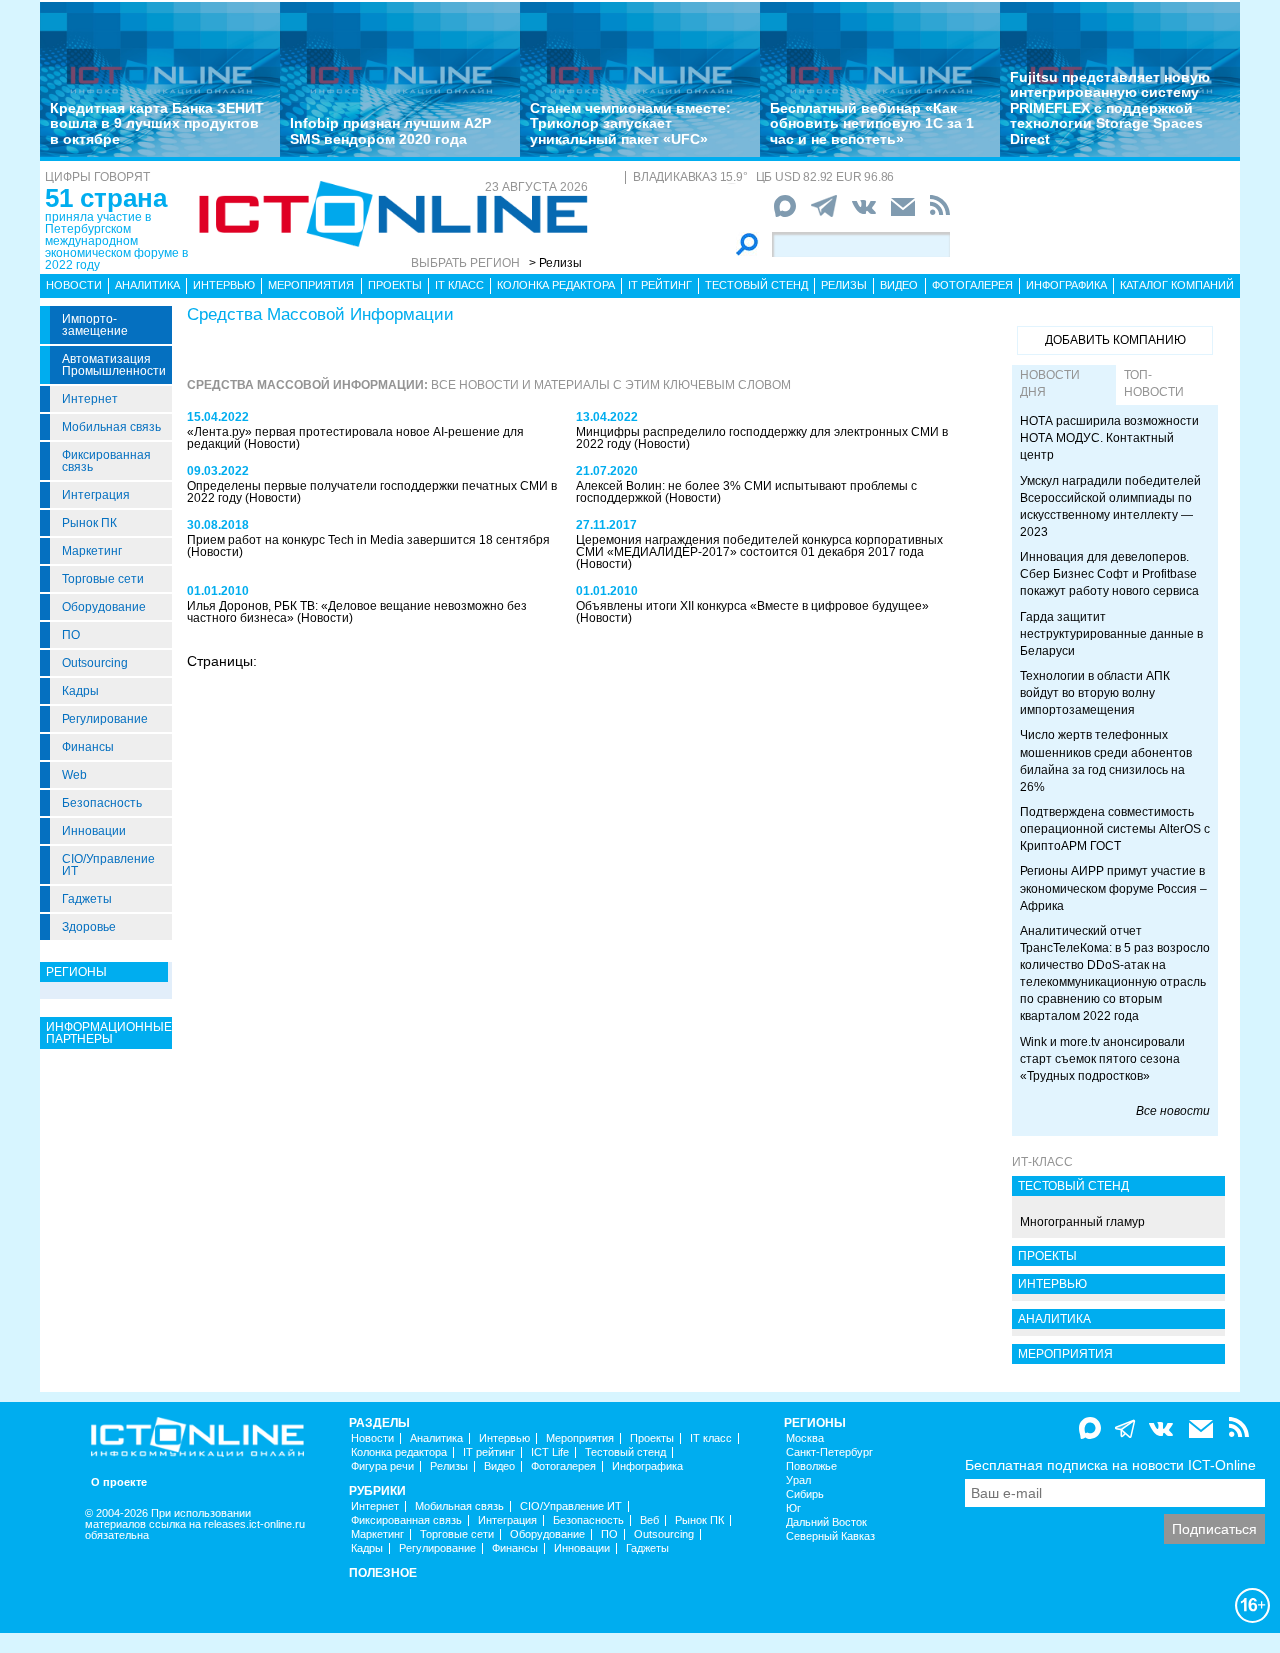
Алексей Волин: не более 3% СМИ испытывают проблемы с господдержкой (746, 492)
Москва (805, 1438)
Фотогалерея (972, 285)
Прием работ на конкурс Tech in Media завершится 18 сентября (368, 540)
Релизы (844, 285)
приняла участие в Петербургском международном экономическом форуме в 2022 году (116, 241)
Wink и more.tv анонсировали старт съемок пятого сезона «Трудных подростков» (1102, 1059)
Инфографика (1066, 285)
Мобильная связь (111, 427)
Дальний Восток (826, 1522)
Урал (798, 1480)
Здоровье (89, 927)
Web (74, 775)
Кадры (80, 691)
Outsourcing (95, 663)
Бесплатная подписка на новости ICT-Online (1110, 1465)
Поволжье (811, 1466)
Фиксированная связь (106, 461)
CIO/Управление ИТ (108, 865)
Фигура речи (382, 1466)
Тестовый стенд (756, 285)
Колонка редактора (556, 285)
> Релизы (555, 263)
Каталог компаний (1177, 285)
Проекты (395, 285)
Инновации (94, 831)
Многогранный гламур (1082, 1222)
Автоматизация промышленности (114, 365)
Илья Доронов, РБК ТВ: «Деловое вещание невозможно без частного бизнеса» (357, 612)
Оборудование (104, 607)
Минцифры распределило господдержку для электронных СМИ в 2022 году (762, 438)
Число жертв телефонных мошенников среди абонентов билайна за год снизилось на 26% (1106, 760)
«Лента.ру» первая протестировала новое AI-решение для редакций (355, 438)
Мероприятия (311, 285)
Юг (793, 1508)
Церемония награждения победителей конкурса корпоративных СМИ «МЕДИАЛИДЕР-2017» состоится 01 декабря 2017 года (759, 546)
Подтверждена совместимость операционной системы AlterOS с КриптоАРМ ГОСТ (1115, 829)
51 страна (106, 198)
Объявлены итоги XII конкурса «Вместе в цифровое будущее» (752, 606)
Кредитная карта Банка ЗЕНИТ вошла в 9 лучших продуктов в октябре (157, 123)
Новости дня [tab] (1050, 383)
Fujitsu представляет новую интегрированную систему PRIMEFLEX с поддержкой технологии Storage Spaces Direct (1110, 108)
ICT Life (550, 1452)
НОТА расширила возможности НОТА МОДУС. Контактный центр (1109, 438)
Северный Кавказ (830, 1536)
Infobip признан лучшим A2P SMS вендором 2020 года (390, 130)
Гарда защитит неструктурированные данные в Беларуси (1111, 634)
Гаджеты (87, 899)
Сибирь (805, 1494)
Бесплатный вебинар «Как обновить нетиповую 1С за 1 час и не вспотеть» (872, 123)
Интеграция (96, 495)
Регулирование (105, 719)
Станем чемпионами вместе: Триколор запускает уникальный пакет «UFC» (630, 123)
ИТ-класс (1042, 1162)
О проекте (119, 1482)
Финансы (88, 747)
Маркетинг (92, 551)
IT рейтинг (660, 285)
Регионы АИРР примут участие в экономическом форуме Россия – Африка (1113, 888)
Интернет (90, 399)
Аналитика (147, 285)
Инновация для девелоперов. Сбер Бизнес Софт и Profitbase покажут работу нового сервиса (1109, 574)
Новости (74, 285)
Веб (649, 1520)
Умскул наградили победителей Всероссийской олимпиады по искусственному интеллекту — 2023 (1110, 506)
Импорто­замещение (95, 325)
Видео (899, 285)
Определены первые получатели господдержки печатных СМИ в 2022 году (372, 492)
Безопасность (102, 803)
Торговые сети (103, 579)
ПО (71, 635)
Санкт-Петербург (829, 1452)
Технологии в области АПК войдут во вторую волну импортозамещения (1095, 693)
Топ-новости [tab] (1154, 383)
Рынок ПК (89, 523)
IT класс (459, 285)
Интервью (224, 285)
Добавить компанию (1115, 340)
